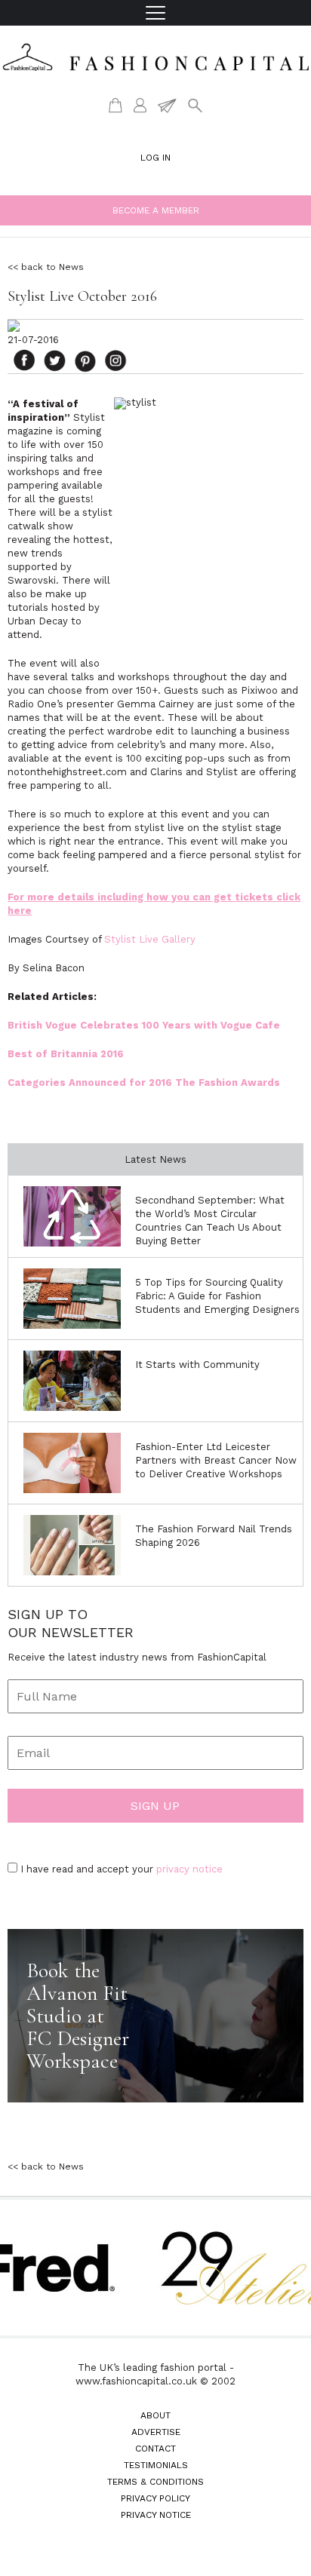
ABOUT (155, 2415)
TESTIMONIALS (156, 2465)
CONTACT (155, 2449)
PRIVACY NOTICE (156, 2515)
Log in (155, 158)
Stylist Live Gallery (150, 939)
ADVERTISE (156, 2432)
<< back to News (46, 267)
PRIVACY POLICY (155, 2498)
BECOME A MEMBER (156, 210)
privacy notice (189, 1869)
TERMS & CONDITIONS (155, 2482)
